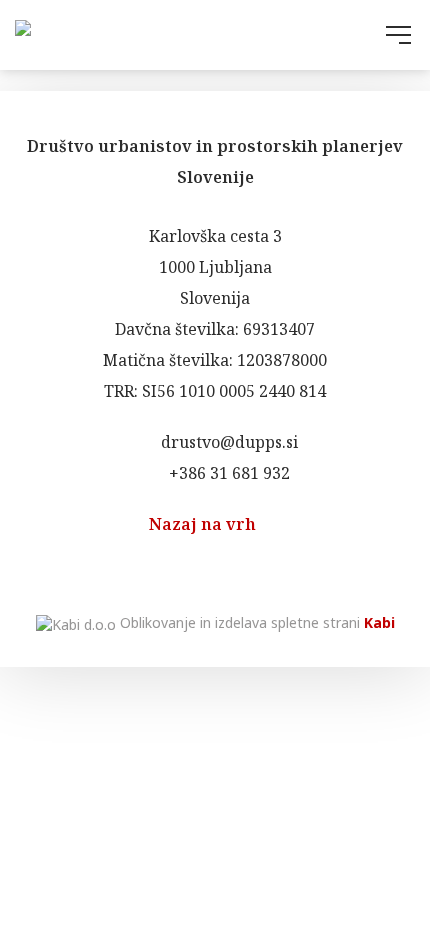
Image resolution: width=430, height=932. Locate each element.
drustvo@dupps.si (227, 442)
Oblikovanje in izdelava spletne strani (255, 622)
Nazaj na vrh (204, 524)
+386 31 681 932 (227, 473)
